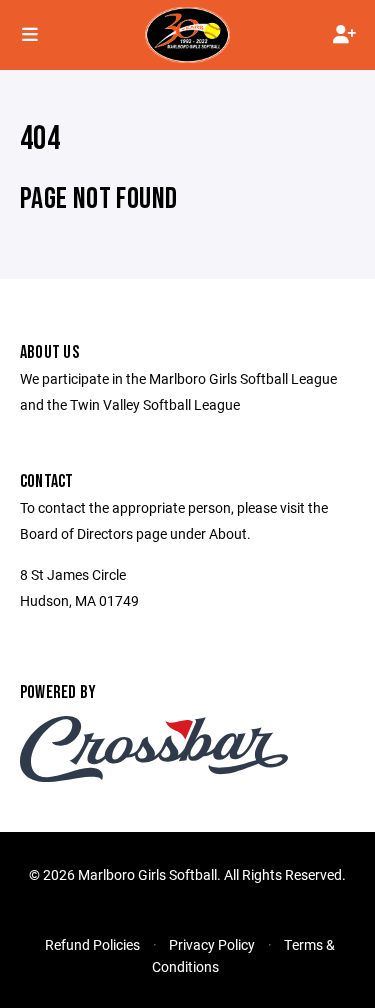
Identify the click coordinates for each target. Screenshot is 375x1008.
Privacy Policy (212, 944)
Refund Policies (92, 944)
